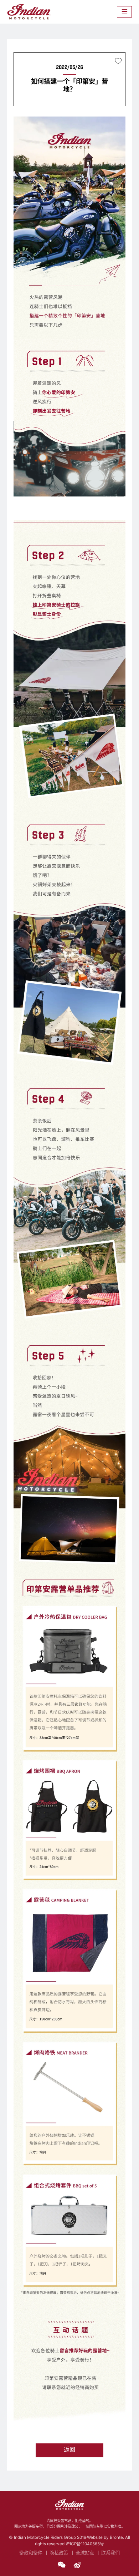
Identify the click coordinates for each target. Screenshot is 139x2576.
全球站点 (85, 2553)
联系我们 (110, 2553)
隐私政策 (59, 2553)
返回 (69, 2450)
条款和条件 (31, 2553)
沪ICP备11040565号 (85, 2544)
